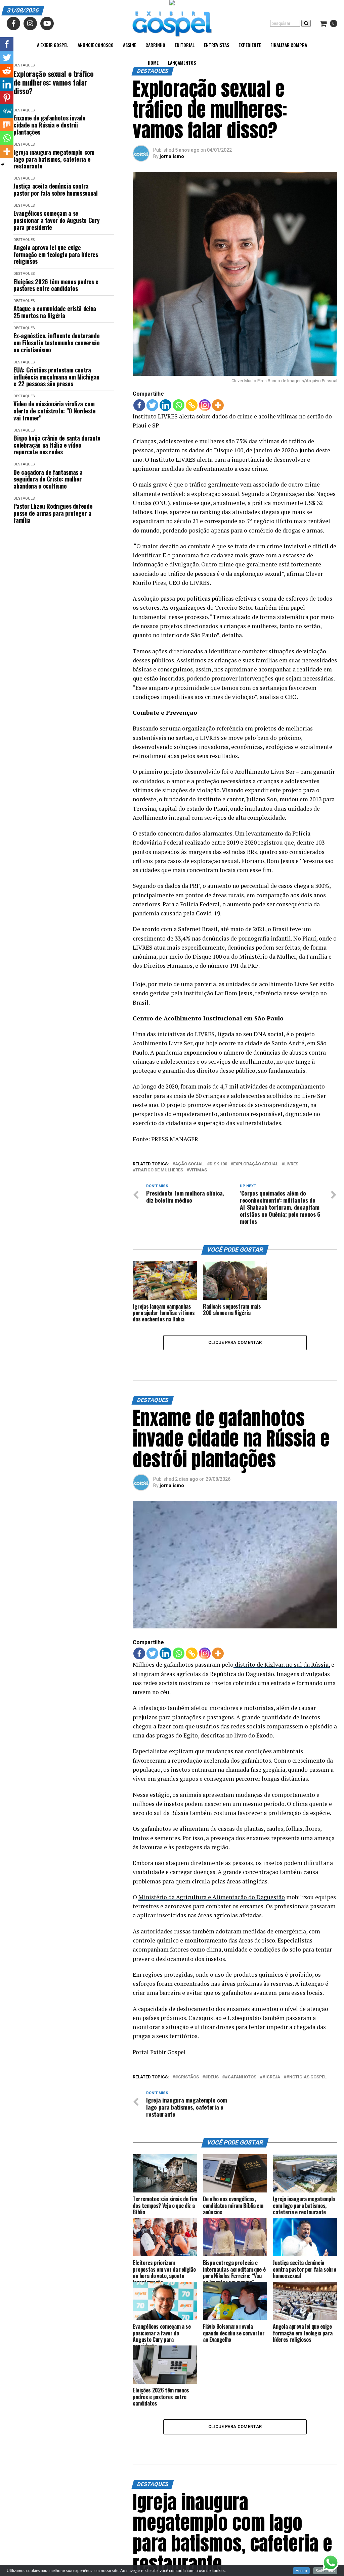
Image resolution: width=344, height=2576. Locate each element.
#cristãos (187, 2077)
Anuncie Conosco (96, 45)
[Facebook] (139, 405)
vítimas (198, 1170)
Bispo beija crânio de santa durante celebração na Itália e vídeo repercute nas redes (57, 445)
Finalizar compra (289, 45)
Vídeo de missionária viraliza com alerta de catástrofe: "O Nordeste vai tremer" (54, 411)
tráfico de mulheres (159, 1170)
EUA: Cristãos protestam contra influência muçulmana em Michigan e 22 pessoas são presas (56, 377)
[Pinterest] (7, 98)
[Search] (306, 23)
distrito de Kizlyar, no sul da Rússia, (282, 1664)
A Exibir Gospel (53, 45)
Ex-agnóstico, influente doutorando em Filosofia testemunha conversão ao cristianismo (56, 343)
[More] (218, 405)
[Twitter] (152, 405)
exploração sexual (256, 1164)
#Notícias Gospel (306, 2077)
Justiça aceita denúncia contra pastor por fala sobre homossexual (55, 189)
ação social (189, 1164)
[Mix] (7, 124)
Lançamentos (182, 63)
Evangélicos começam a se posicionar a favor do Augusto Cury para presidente (56, 220)
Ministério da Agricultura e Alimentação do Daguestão (212, 1897)
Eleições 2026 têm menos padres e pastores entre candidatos (56, 285)
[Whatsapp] (179, 405)
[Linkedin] (165, 405)
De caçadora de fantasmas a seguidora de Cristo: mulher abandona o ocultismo (48, 479)
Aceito (301, 2571)
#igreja (271, 2077)
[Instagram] (205, 405)
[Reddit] (7, 71)
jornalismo (172, 156)
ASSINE (130, 45)
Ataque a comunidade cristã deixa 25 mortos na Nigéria (55, 312)
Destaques (24, 110)
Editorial (185, 45)
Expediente (250, 45)
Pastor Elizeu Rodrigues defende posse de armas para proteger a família (53, 513)
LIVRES (291, 1164)
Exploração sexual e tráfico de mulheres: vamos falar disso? (53, 82)
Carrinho (155, 45)
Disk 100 (218, 1164)
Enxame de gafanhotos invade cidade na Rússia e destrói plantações (49, 125)
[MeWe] (7, 111)
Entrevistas (217, 45)
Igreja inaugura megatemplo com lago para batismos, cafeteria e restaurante (54, 159)
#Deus (212, 2077)
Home (153, 63)
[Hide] (3, 164)
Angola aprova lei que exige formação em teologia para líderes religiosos (56, 254)
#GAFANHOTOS (241, 2077)
